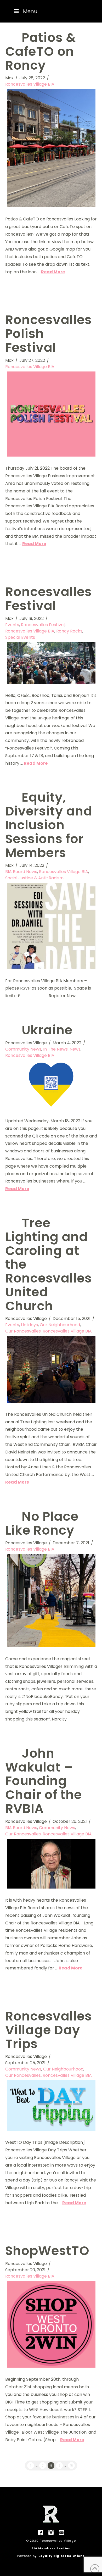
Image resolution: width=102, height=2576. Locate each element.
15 (72, 2466)
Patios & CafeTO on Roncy (41, 51)
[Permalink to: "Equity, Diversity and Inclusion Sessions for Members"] (51, 926)
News (75, 1049)
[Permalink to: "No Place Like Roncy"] (51, 1600)
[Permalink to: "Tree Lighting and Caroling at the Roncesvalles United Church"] (51, 1369)
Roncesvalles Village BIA (30, 84)
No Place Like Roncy (42, 1523)
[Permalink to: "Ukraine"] (51, 1085)
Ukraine (47, 1030)
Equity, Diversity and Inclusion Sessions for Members (49, 825)
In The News (55, 1049)
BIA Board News (21, 872)
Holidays (29, 1325)
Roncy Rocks (69, 631)
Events (12, 625)
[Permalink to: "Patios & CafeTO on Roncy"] (51, 148)
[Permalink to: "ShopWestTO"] (51, 2324)
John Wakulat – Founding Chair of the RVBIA (44, 1781)
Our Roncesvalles (23, 1331)
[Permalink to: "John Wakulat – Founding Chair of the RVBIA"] (51, 1864)
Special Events (20, 637)
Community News (23, 1049)
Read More (53, 272)
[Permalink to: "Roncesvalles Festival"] (51, 663)
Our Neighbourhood (60, 1325)
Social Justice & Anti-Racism (34, 878)
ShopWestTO (47, 2251)
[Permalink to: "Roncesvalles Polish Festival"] (51, 414)
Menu (30, 11)
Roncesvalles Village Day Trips (49, 2030)
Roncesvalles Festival (49, 599)
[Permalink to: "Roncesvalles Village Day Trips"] (51, 2105)
